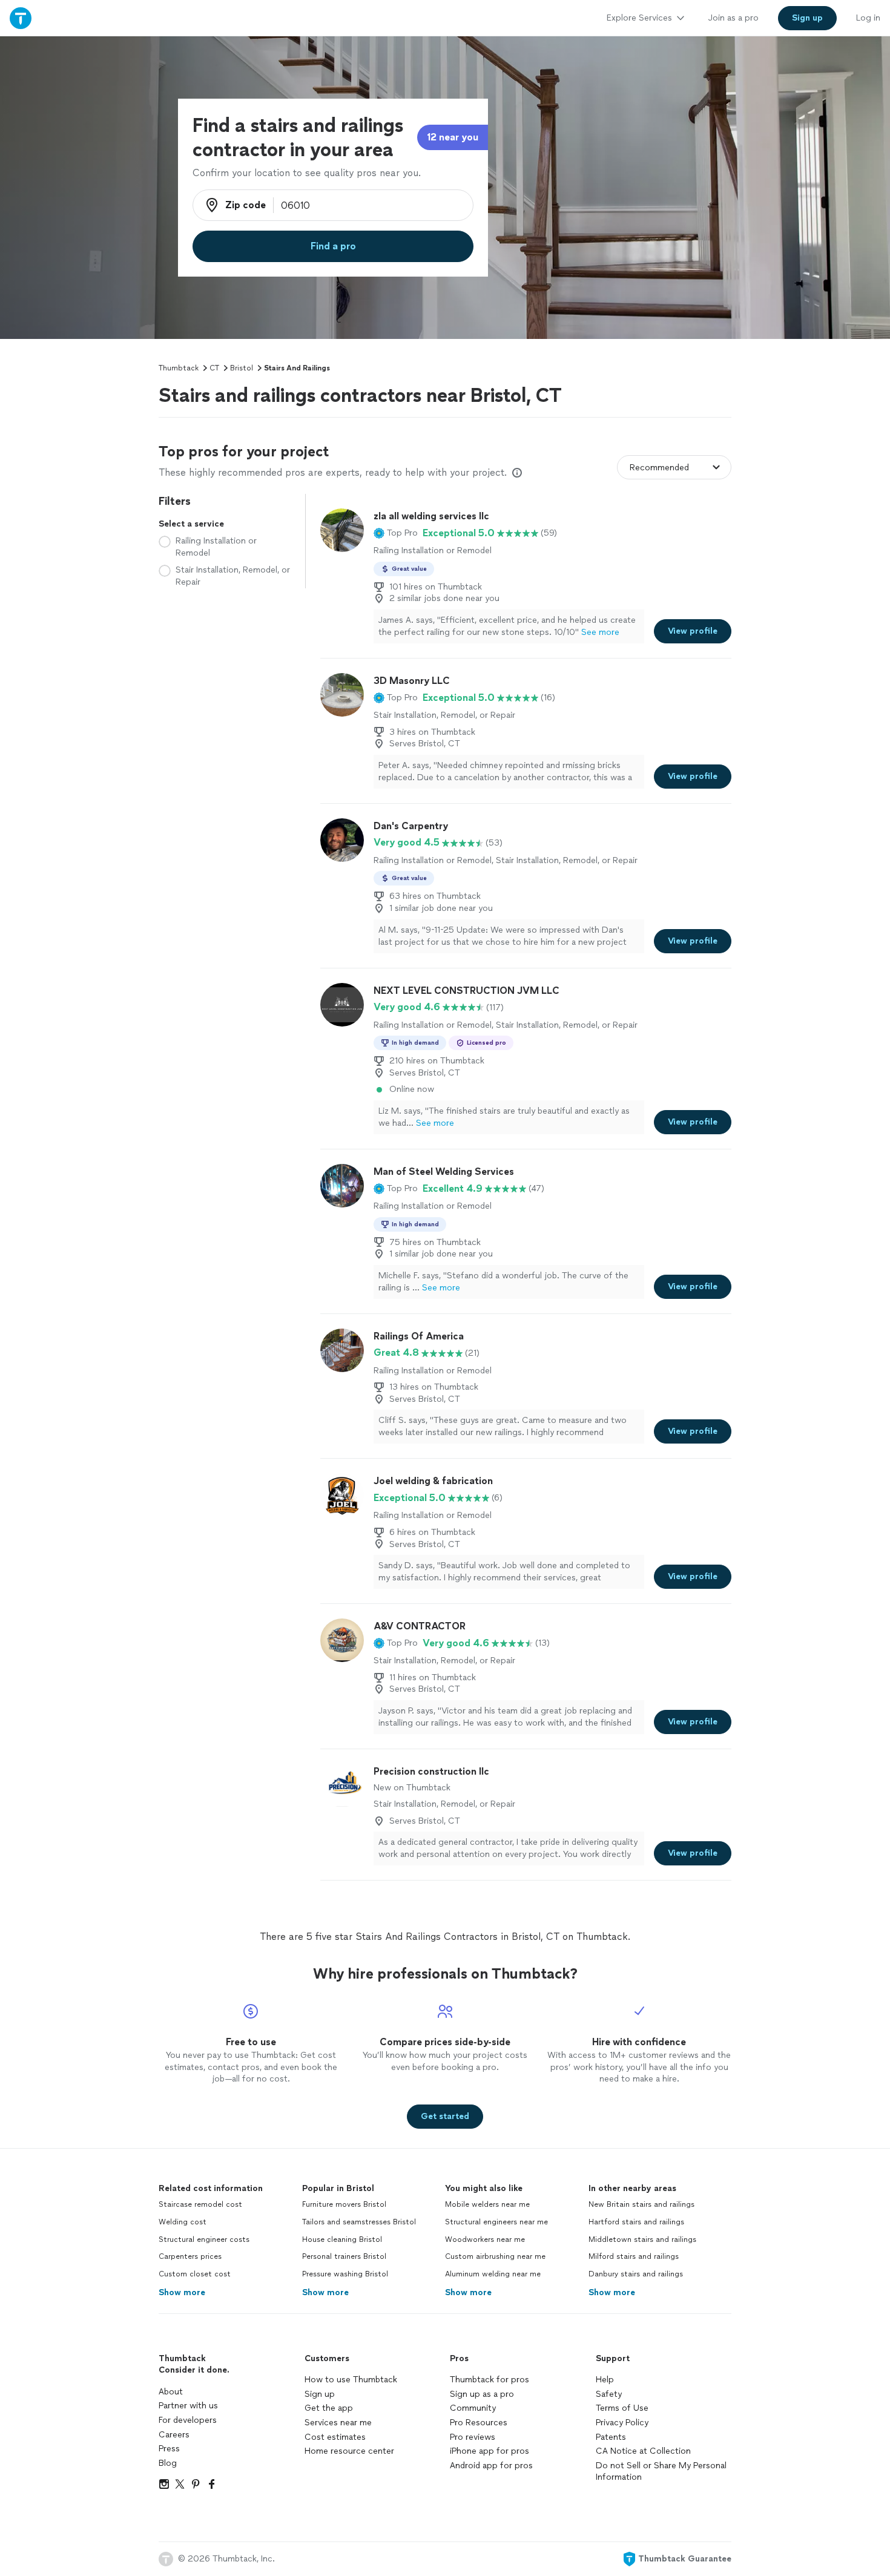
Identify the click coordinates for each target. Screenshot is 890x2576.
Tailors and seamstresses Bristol (359, 2222)
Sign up (320, 2394)
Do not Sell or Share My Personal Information (661, 2472)
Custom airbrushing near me (495, 2256)
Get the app (329, 2408)
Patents (611, 2437)
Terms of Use (622, 2408)
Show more (182, 2292)
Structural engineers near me (496, 2222)
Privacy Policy (622, 2423)
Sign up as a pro (482, 2394)
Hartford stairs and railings (636, 2222)
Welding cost (183, 2222)
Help (605, 2380)
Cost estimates (335, 2437)
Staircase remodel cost (200, 2204)
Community (473, 2408)
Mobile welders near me (487, 2204)
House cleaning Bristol (342, 2239)
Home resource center (349, 2451)
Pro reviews (473, 2437)
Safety (609, 2394)
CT (214, 368)
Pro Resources (479, 2423)
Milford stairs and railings (634, 2256)
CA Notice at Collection (643, 2451)
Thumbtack (179, 368)
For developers (188, 2420)
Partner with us (188, 2406)
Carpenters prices (190, 2256)
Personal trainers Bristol (344, 2256)
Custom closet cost (195, 2274)
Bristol (242, 368)
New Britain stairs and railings (641, 2204)
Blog (168, 2463)
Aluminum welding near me (493, 2274)
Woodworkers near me (485, 2239)
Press (169, 2449)
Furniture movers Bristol (344, 2204)
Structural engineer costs (204, 2239)
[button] (396, 533)
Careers (174, 2435)
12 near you (453, 137)
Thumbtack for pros (489, 2380)
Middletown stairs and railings (642, 2239)
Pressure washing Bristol (345, 2274)
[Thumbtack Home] (21, 18)
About (171, 2392)
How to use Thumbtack (351, 2380)
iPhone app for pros (489, 2451)
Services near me (338, 2423)
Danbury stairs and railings (636, 2274)
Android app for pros (491, 2466)
